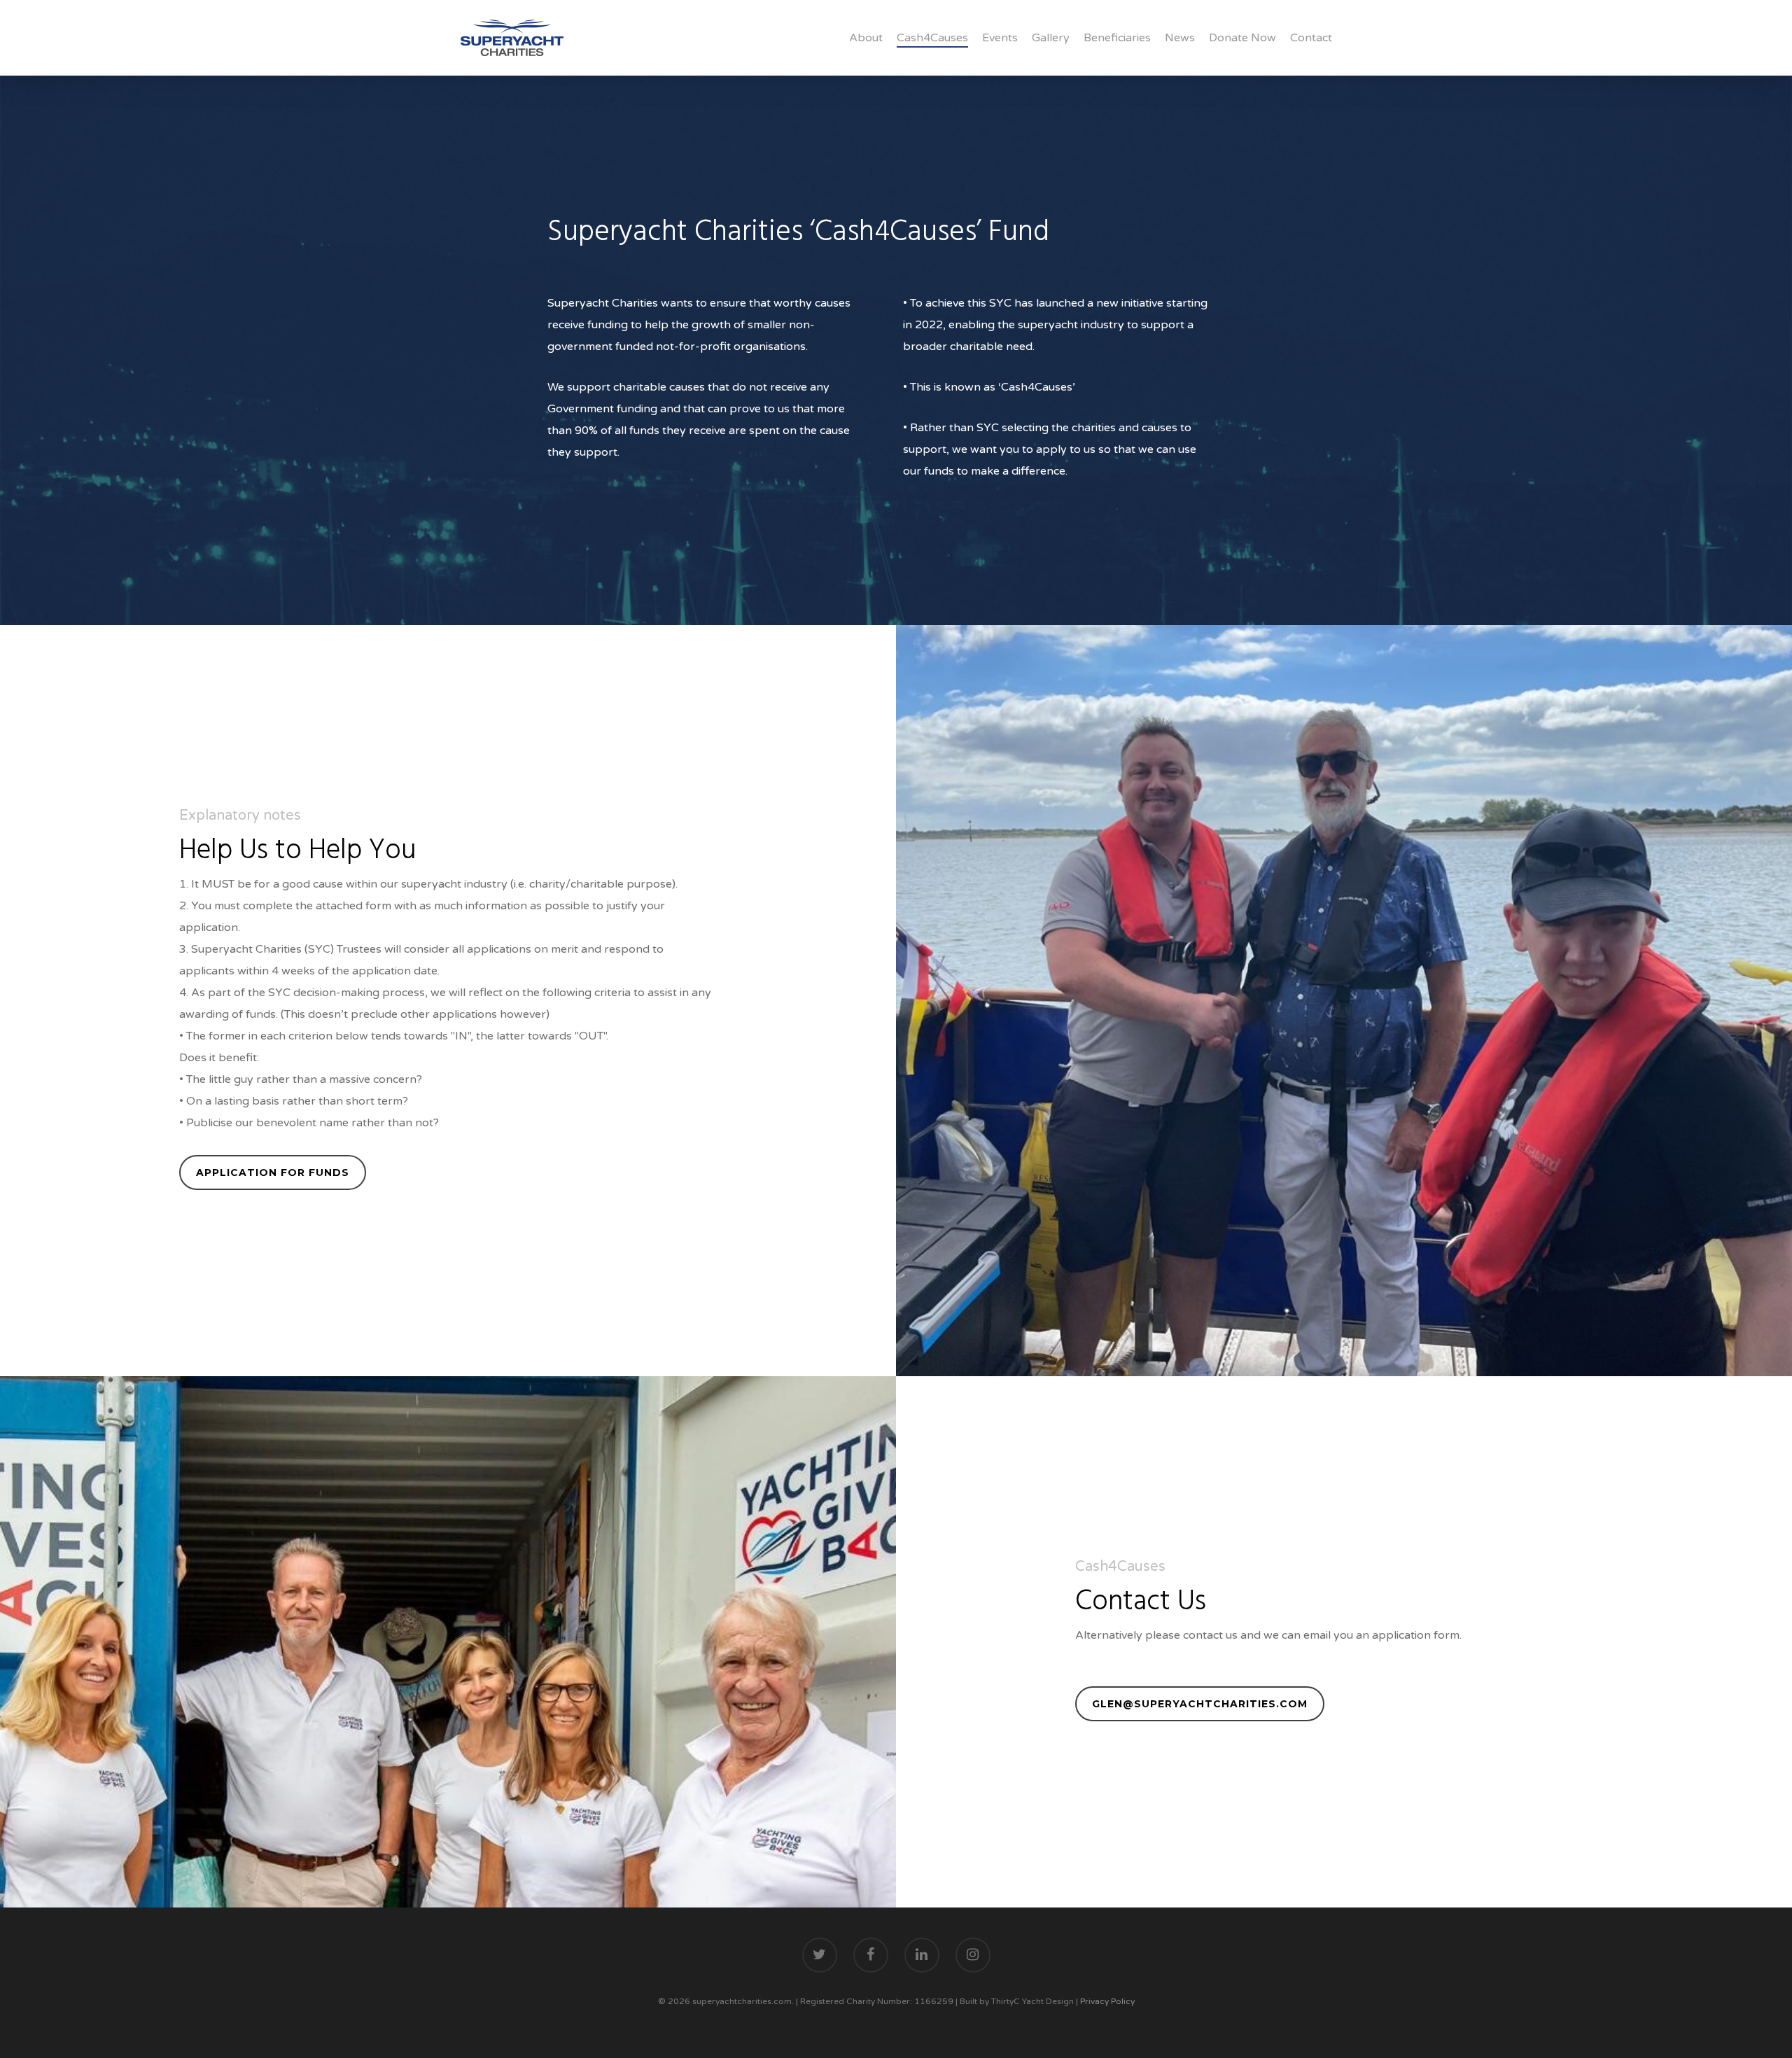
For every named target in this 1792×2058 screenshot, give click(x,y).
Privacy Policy (1107, 2001)
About (866, 38)
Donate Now (1242, 38)
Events (1000, 38)
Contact (1311, 38)
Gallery (1051, 38)
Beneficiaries (1117, 38)
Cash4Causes (932, 38)
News (1180, 38)
